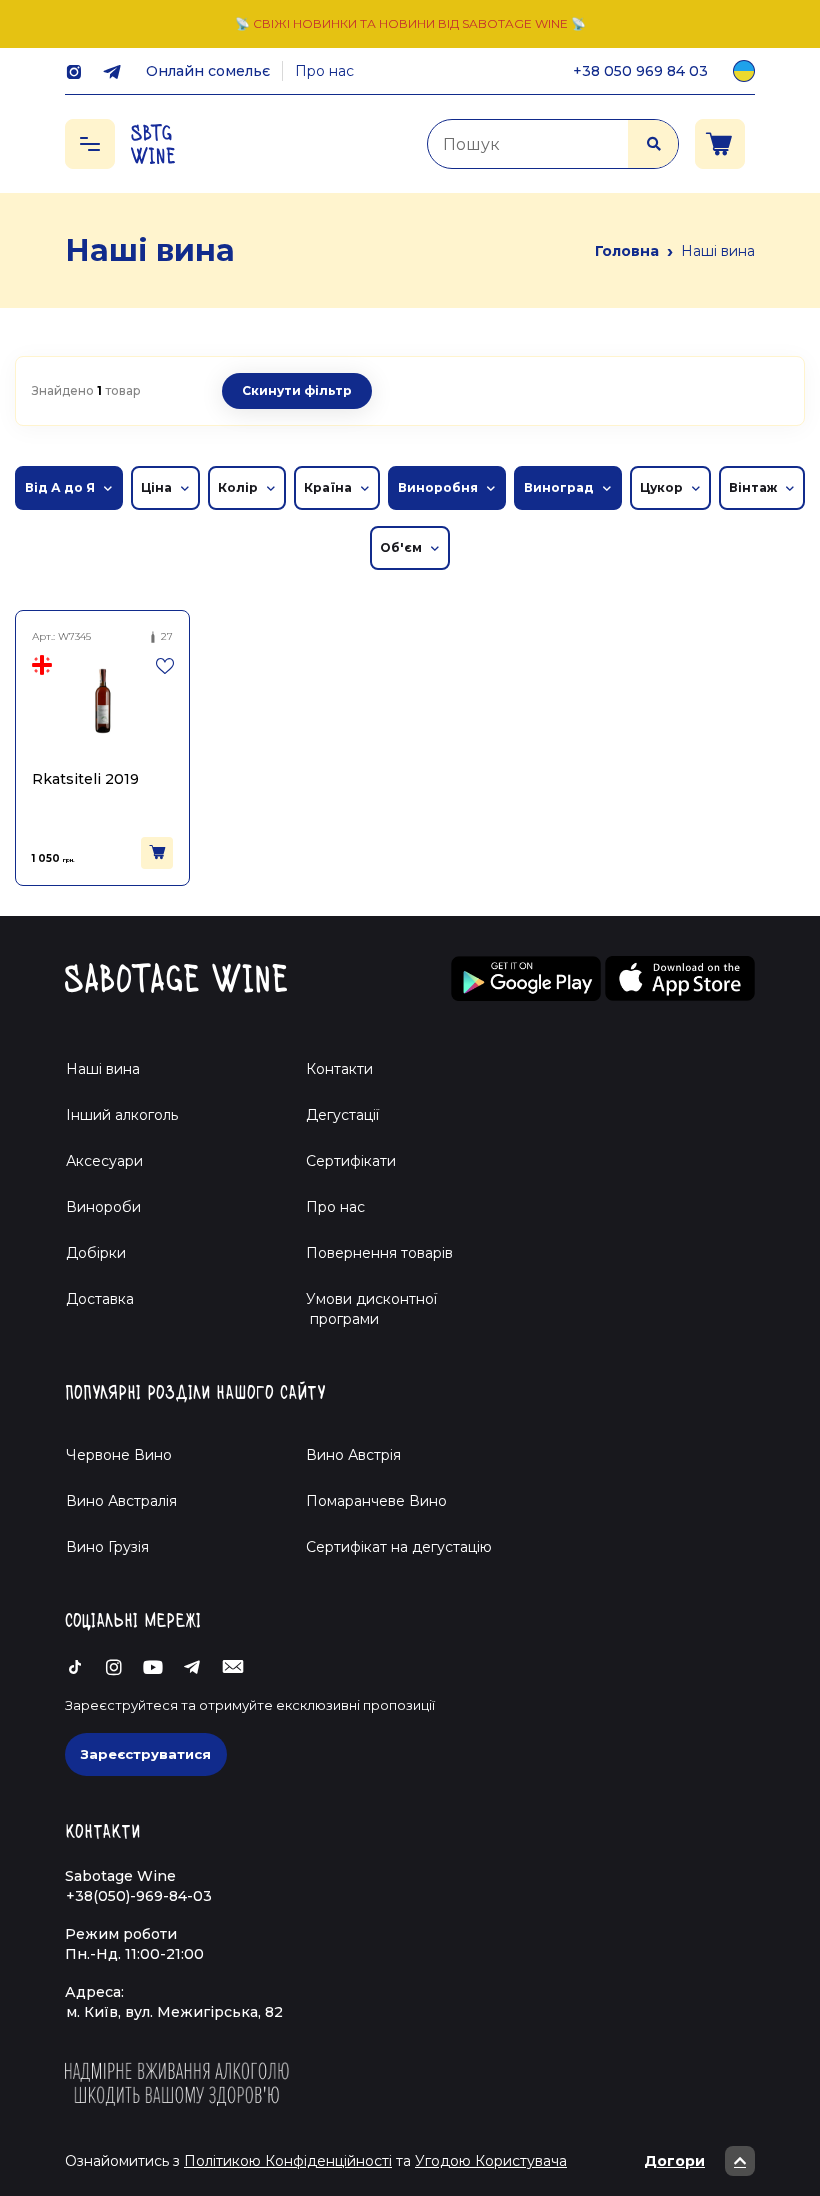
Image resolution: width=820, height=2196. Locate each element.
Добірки (96, 1253)
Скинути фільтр (297, 390)
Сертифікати (351, 1161)
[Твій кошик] (720, 144)
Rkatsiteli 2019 (85, 779)
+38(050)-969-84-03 (139, 1896)
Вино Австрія (353, 1455)
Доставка (100, 1299)
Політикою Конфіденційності (288, 2161)
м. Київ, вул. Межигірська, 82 (174, 2012)
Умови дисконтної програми (363, 1309)
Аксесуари (104, 1161)
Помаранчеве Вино (376, 1501)
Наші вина (103, 1069)
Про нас (324, 71)
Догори (674, 2161)
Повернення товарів (379, 1253)
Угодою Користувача (491, 2161)
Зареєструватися (146, 1754)
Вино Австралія (121, 1501)
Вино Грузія (107, 1547)
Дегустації (342, 1115)
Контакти (339, 1069)
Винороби (103, 1207)
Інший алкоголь (122, 1115)
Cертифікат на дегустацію (399, 1547)
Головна (627, 251)
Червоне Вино (119, 1455)
